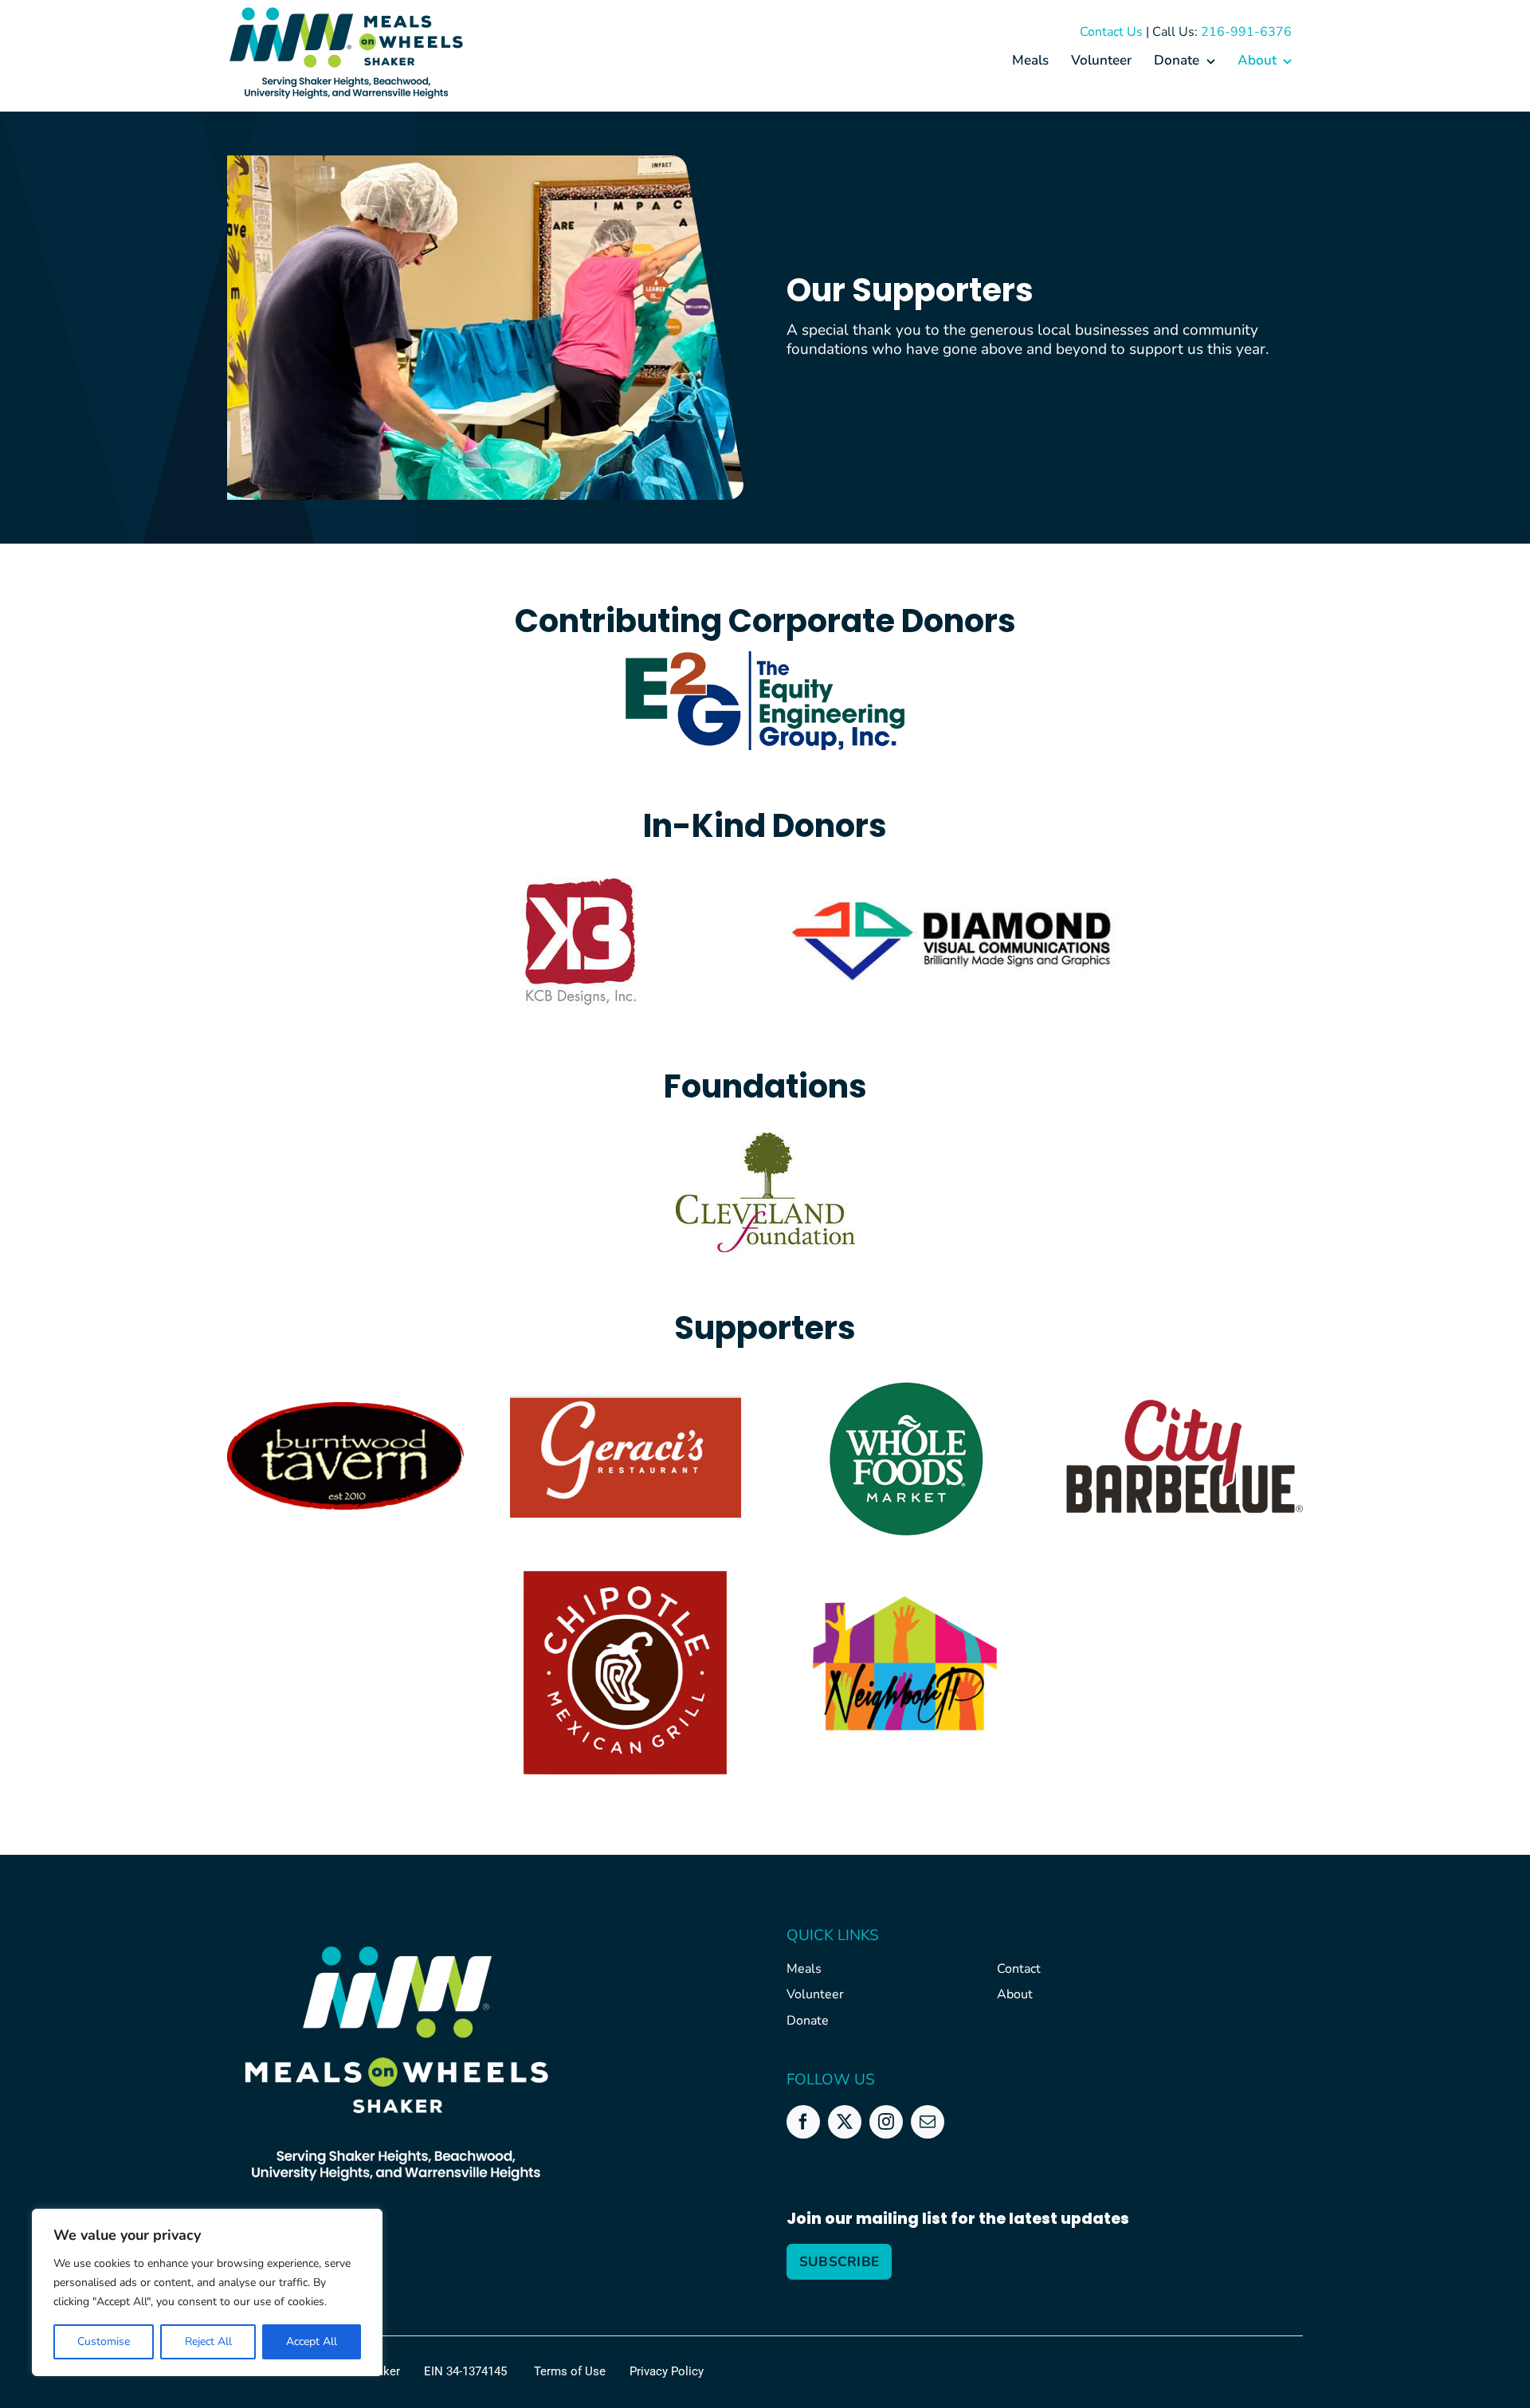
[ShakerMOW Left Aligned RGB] (347, 14)
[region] (207, 2292)
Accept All (312, 2341)
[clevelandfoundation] (765, 1140)
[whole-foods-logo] (905, 1381)
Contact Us (1111, 32)
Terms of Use (570, 2371)
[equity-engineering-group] (765, 658)
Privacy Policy (667, 2371)
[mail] (928, 2122)
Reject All (208, 2341)
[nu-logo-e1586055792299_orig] (905, 1603)
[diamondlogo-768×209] (951, 903)
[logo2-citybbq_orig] (1185, 1407)
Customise (104, 2341)
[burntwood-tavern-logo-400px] (345, 1409)
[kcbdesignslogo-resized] (579, 879)
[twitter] (845, 2122)
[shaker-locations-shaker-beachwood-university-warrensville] (347, 79)
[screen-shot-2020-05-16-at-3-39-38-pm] (626, 1401)
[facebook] (803, 2122)
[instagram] (886, 2122)
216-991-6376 (1246, 32)
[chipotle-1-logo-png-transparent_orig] (625, 1561)
